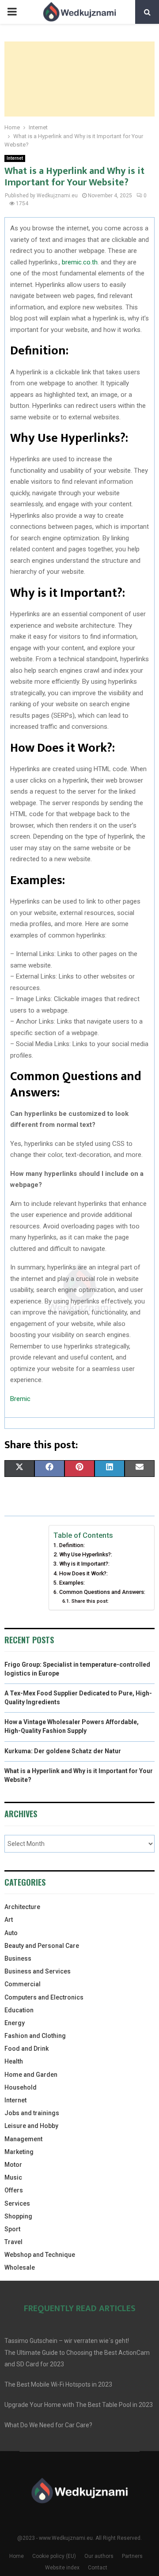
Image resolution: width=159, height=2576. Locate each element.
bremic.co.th (80, 262)
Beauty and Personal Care (42, 1946)
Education (19, 2010)
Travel (13, 2242)
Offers (14, 2190)
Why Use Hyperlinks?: (86, 1554)
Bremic (20, 1399)
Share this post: (90, 1601)
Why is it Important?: (84, 1564)
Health (14, 2061)
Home (17, 2556)
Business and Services (38, 1971)
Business (18, 1958)
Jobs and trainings (32, 2113)
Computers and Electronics (44, 1997)
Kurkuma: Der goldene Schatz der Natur (63, 1751)
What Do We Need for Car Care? (48, 2425)
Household (21, 2087)
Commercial (23, 1984)
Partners (132, 2556)
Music (13, 2177)
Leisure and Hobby (31, 2126)
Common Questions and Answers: (102, 1592)
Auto (11, 1933)
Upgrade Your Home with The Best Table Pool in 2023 (79, 2405)
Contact (98, 2568)
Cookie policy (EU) (54, 2556)
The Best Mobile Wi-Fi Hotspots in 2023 (58, 2384)
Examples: (72, 1583)
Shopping (18, 2216)
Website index (62, 2568)
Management (23, 2139)
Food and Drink (26, 2049)
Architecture (22, 1907)
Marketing (19, 2152)
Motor (13, 2165)
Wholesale (20, 2267)
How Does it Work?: (83, 1573)
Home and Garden (31, 2075)
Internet (15, 158)
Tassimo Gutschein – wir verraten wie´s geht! (67, 2341)
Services (17, 2203)
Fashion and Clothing (35, 2036)
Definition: (72, 1545)
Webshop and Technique (40, 2255)
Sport (12, 2229)
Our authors (99, 2556)
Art (9, 1920)
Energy (15, 2023)
